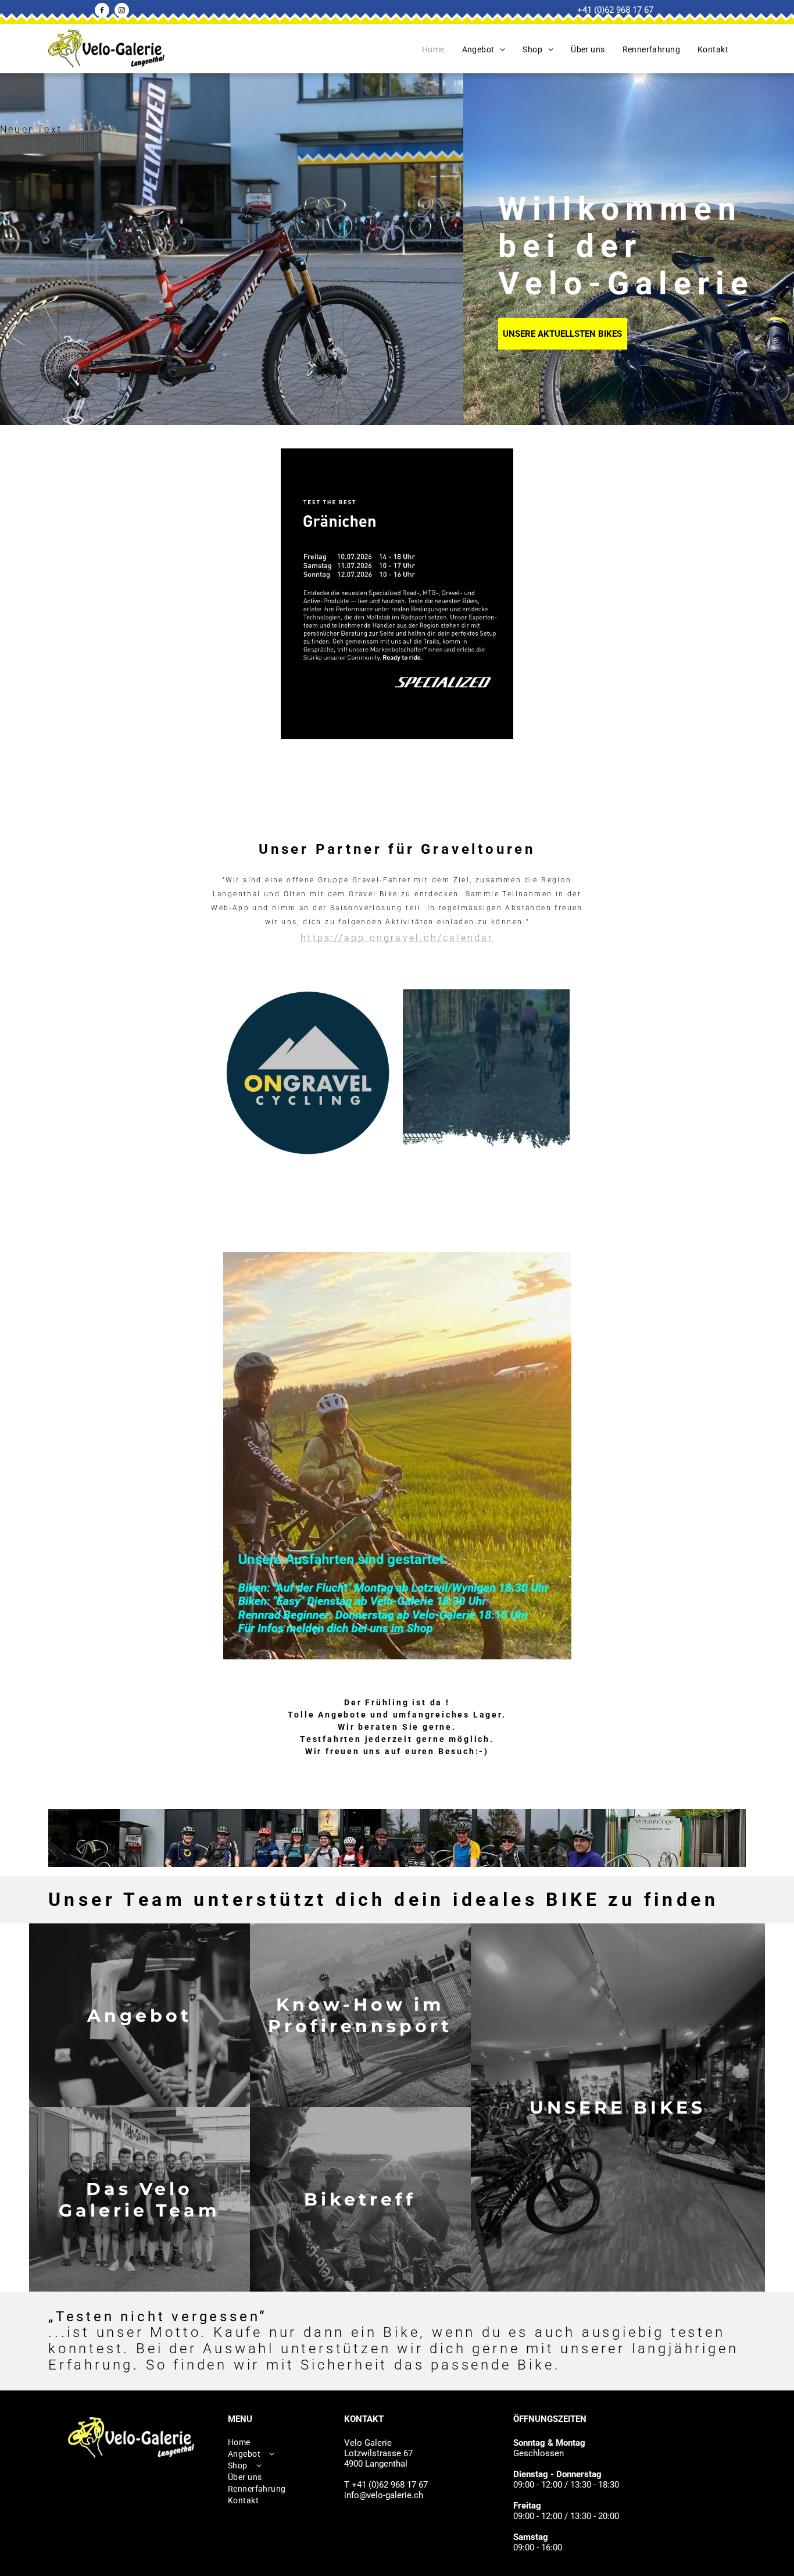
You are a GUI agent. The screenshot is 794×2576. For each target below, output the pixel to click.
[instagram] (122, 12)
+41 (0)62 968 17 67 (615, 10)
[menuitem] (433, 49)
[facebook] (102, 12)
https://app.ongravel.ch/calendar (397, 938)
